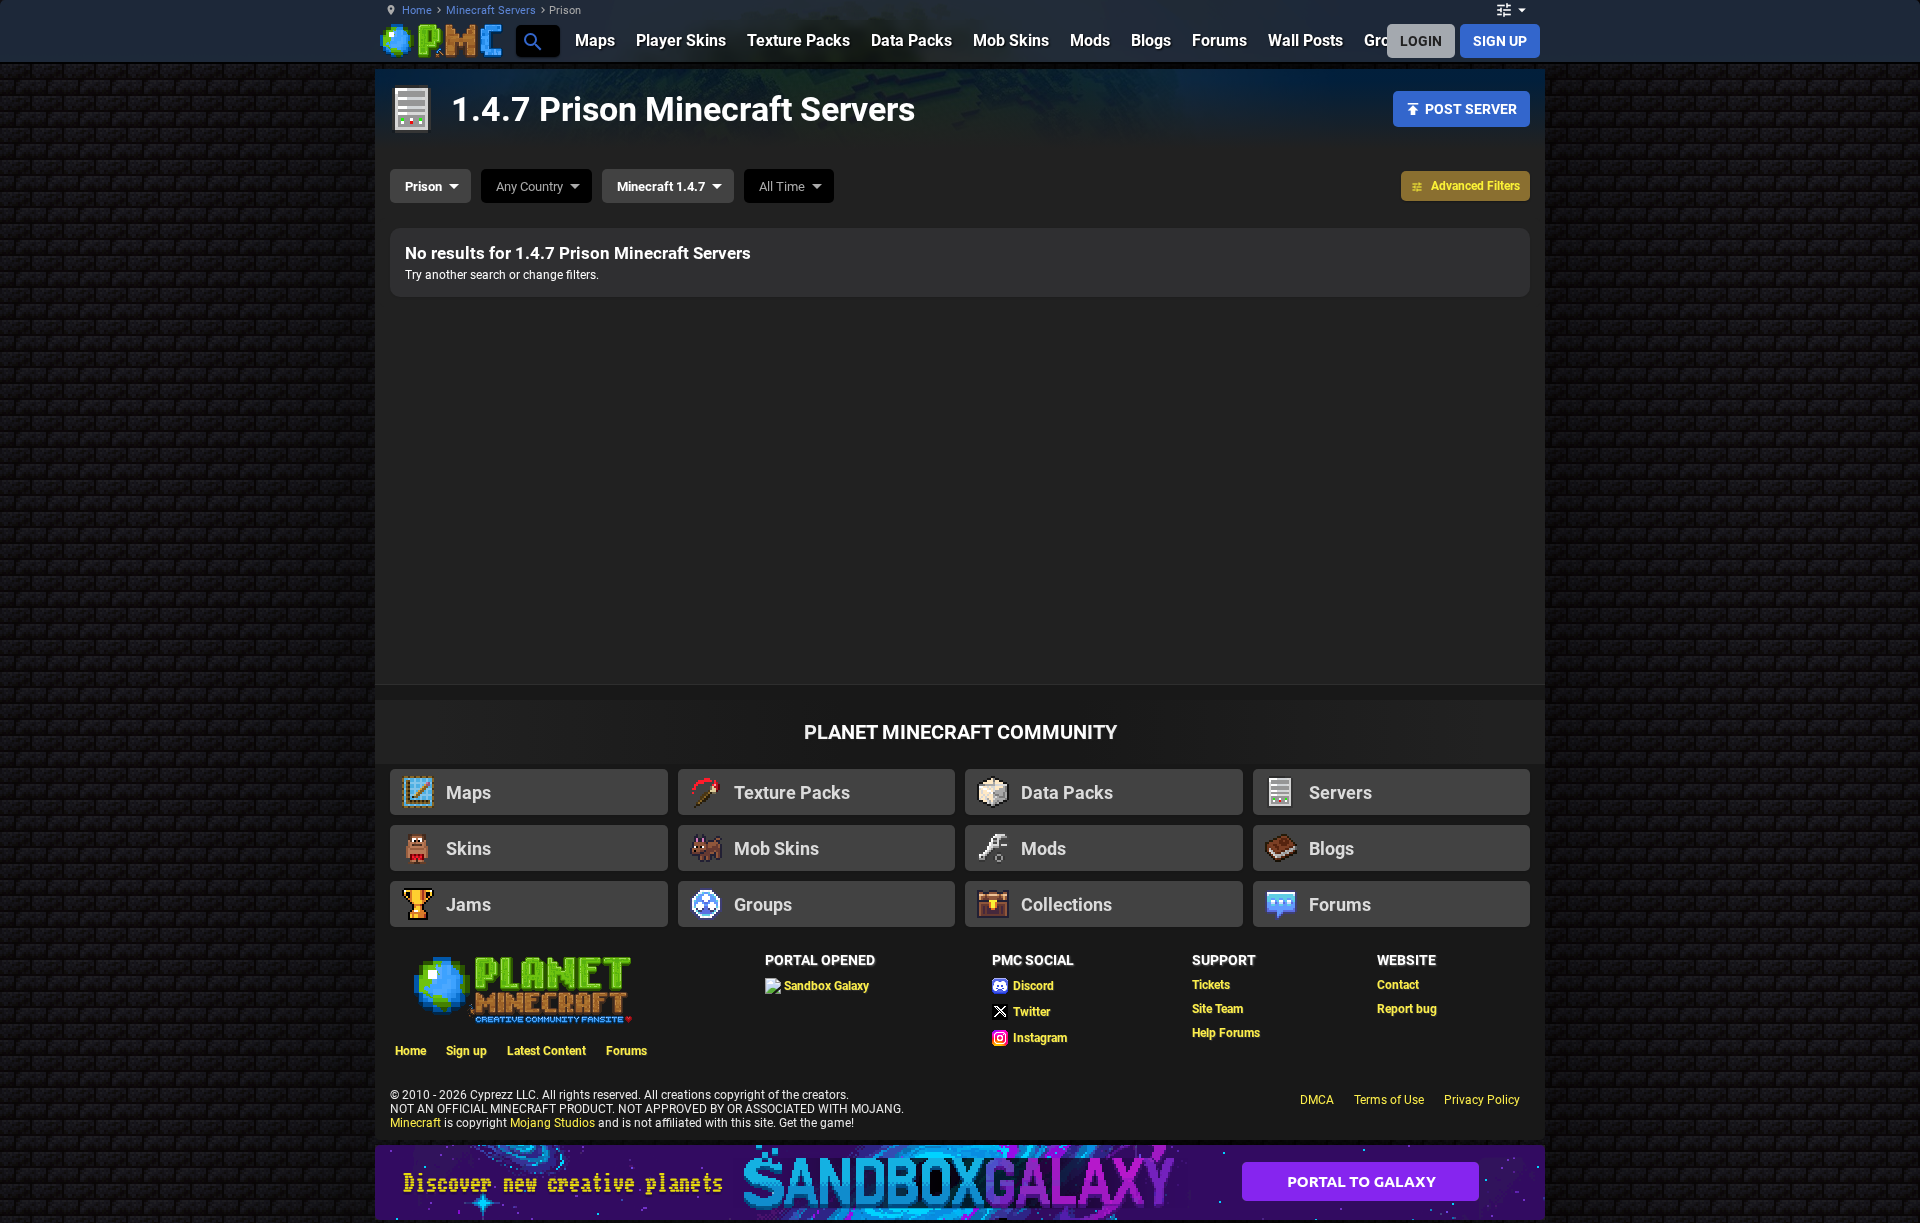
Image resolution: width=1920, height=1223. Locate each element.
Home (417, 10)
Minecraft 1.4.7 (661, 186)
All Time (782, 186)
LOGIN (1421, 41)
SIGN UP (1500, 41)
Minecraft (415, 1123)
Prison (423, 186)
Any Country (529, 186)
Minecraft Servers (491, 10)
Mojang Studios (552, 1123)
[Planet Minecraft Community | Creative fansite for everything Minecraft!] (521, 988)
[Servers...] (531, 40)
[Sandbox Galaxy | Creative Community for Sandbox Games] (960, 1182)
